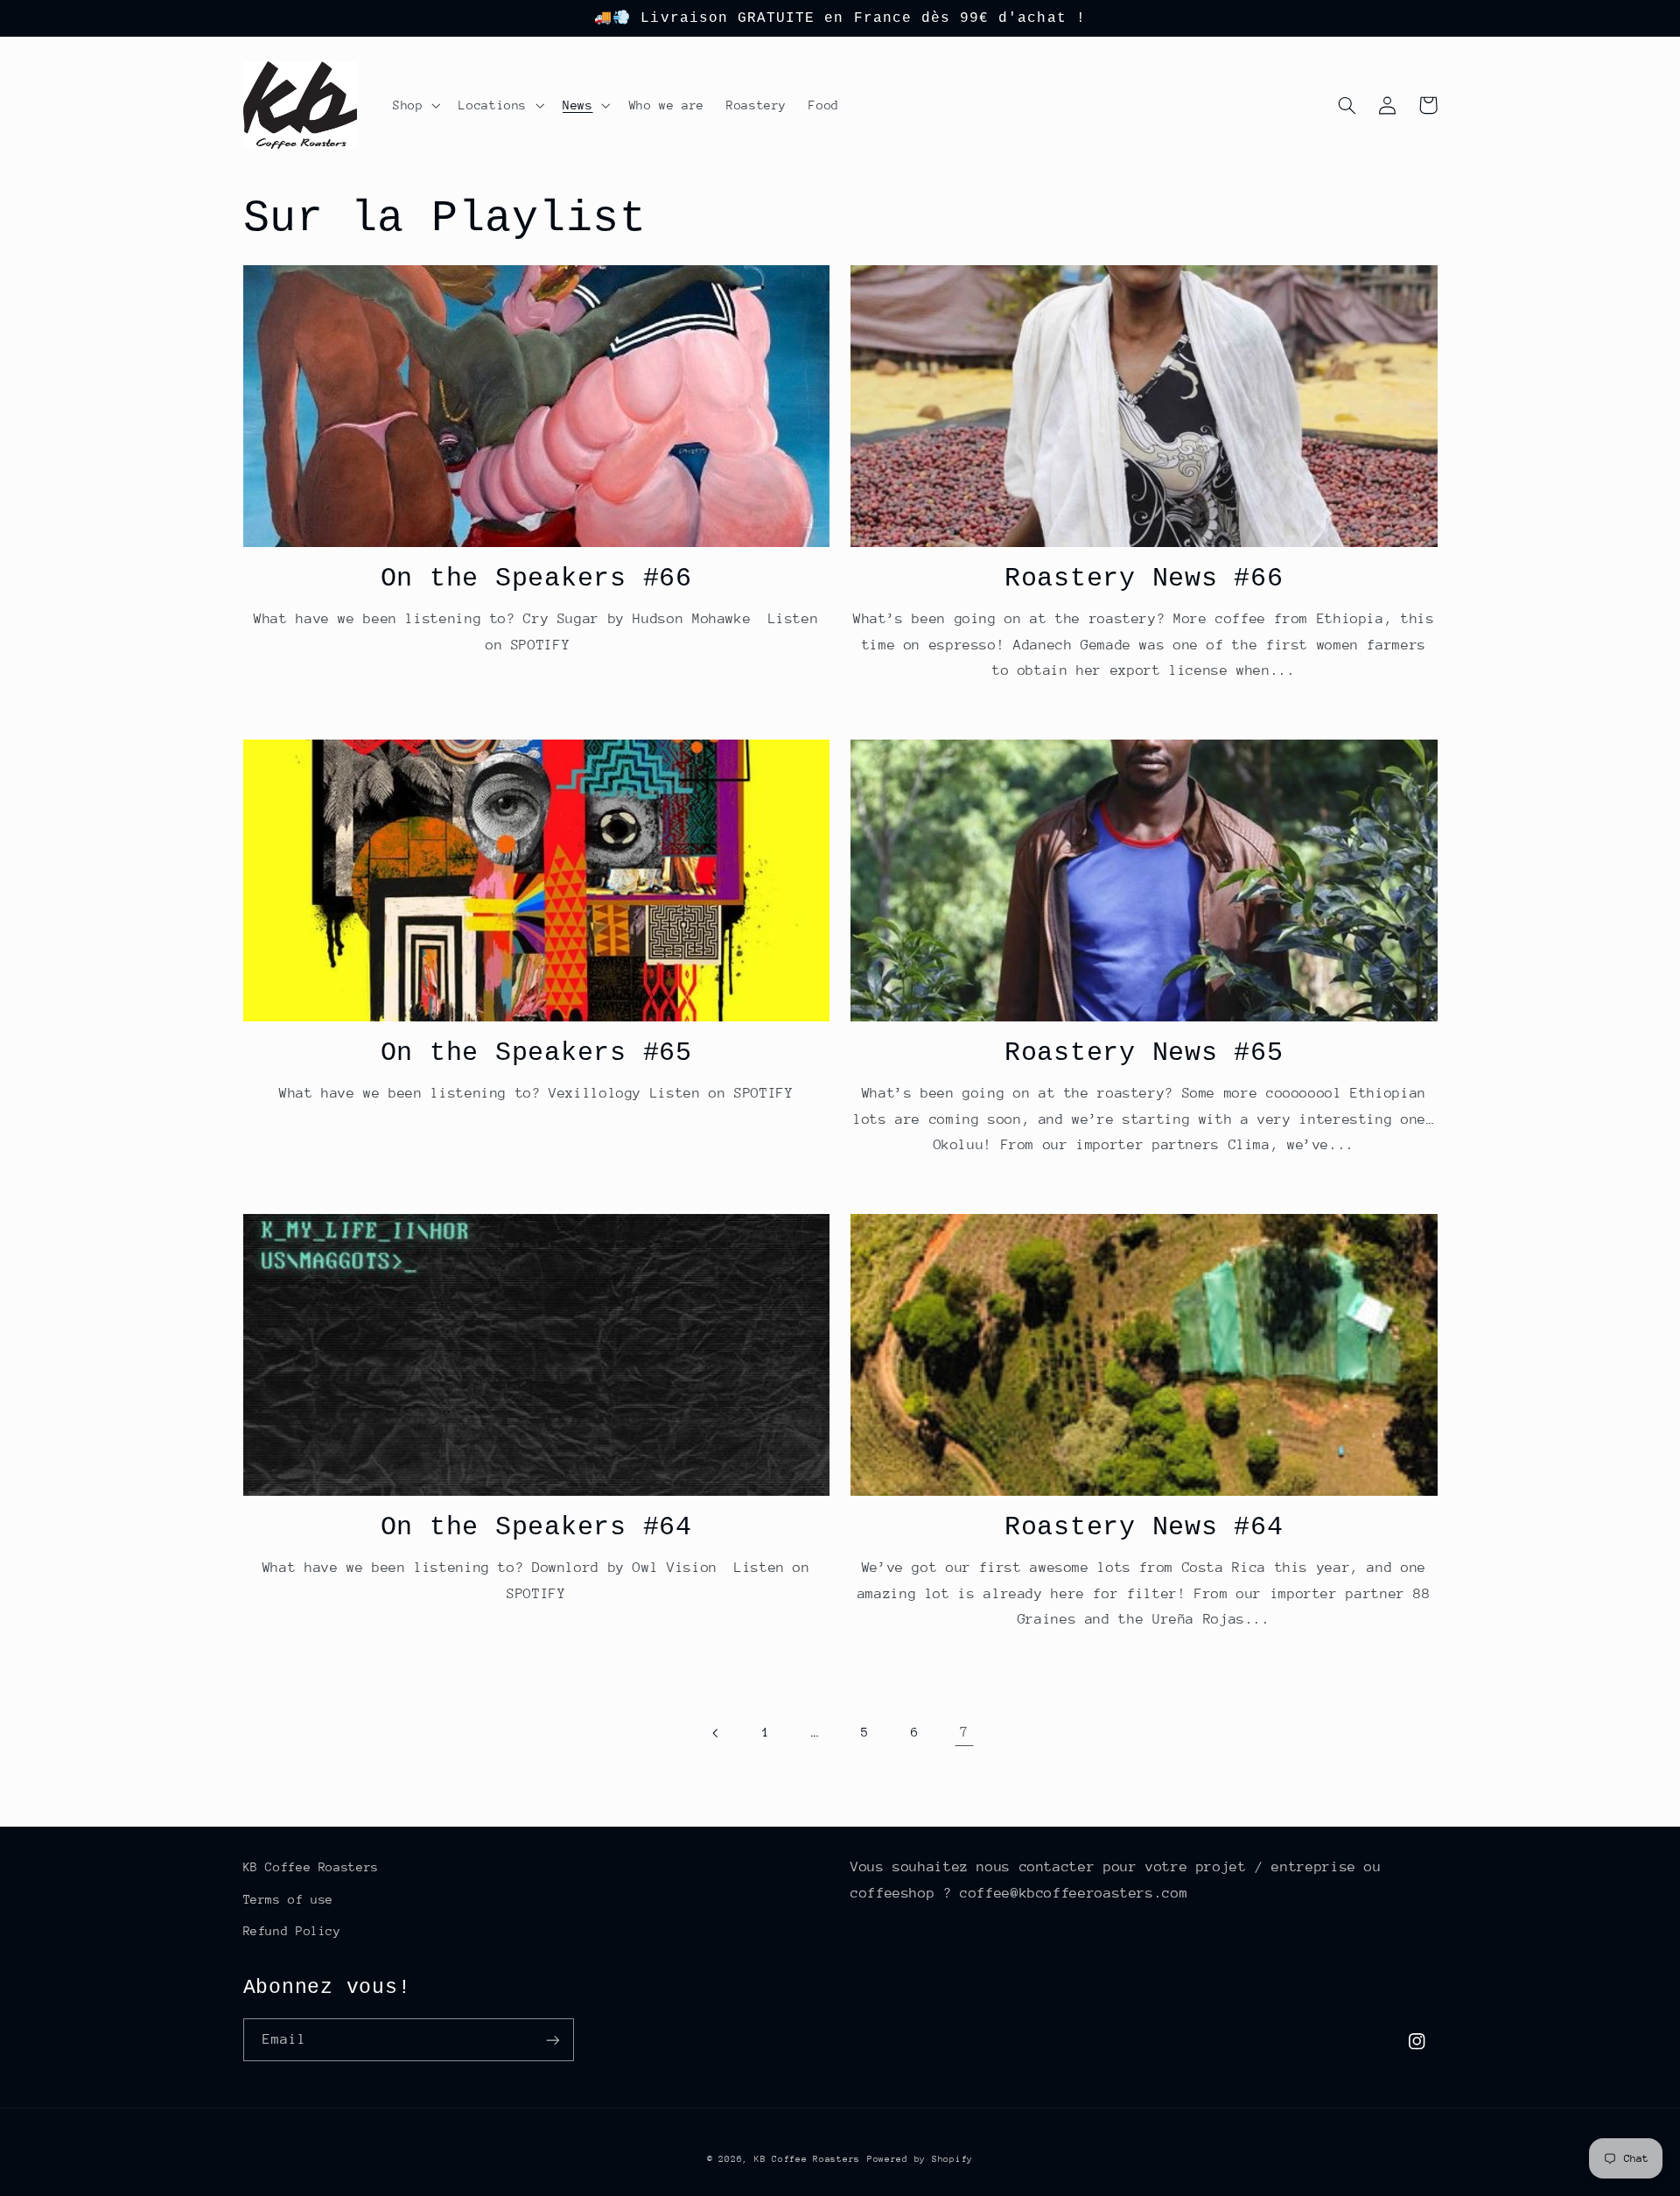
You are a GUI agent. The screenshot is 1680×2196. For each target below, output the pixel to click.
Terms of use (289, 1899)
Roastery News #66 (1144, 579)
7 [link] (964, 1732)
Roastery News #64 (1144, 1527)
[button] (414, 105)
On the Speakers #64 (536, 1527)
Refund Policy (292, 1931)
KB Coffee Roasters (311, 1867)
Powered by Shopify (920, 2159)
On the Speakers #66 (536, 579)
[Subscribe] (552, 2040)
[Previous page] (716, 1733)
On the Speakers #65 (536, 1053)
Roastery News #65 (1144, 1053)
